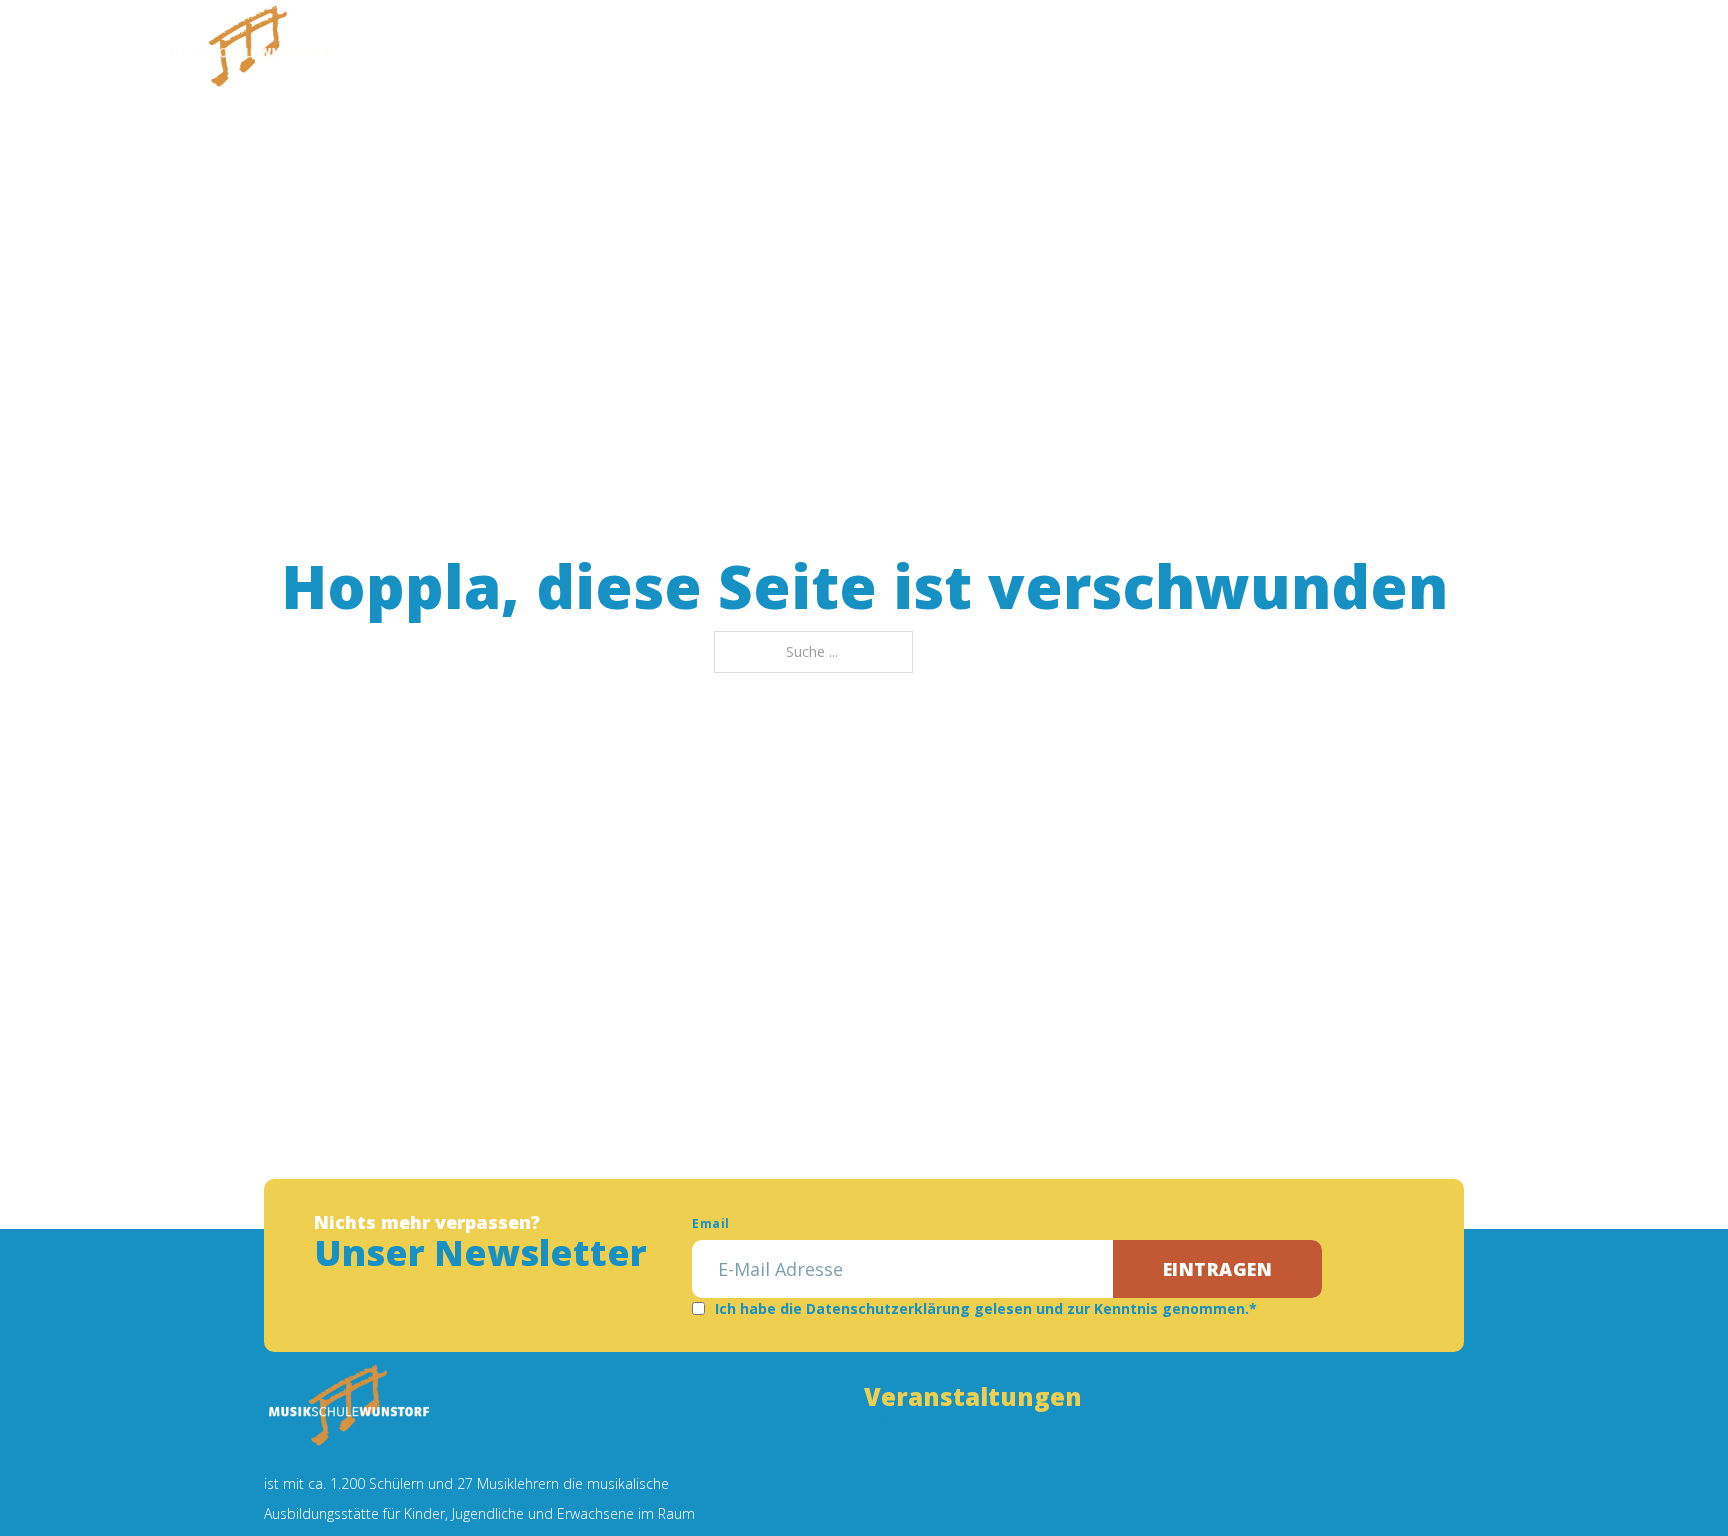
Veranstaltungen (972, 54)
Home (449, 54)
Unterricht (685, 54)
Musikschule (546, 54)
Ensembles (815, 54)
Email (710, 1223)
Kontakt (1206, 54)
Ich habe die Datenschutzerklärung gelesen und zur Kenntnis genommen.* (986, 1308)
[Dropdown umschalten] (606, 55)
